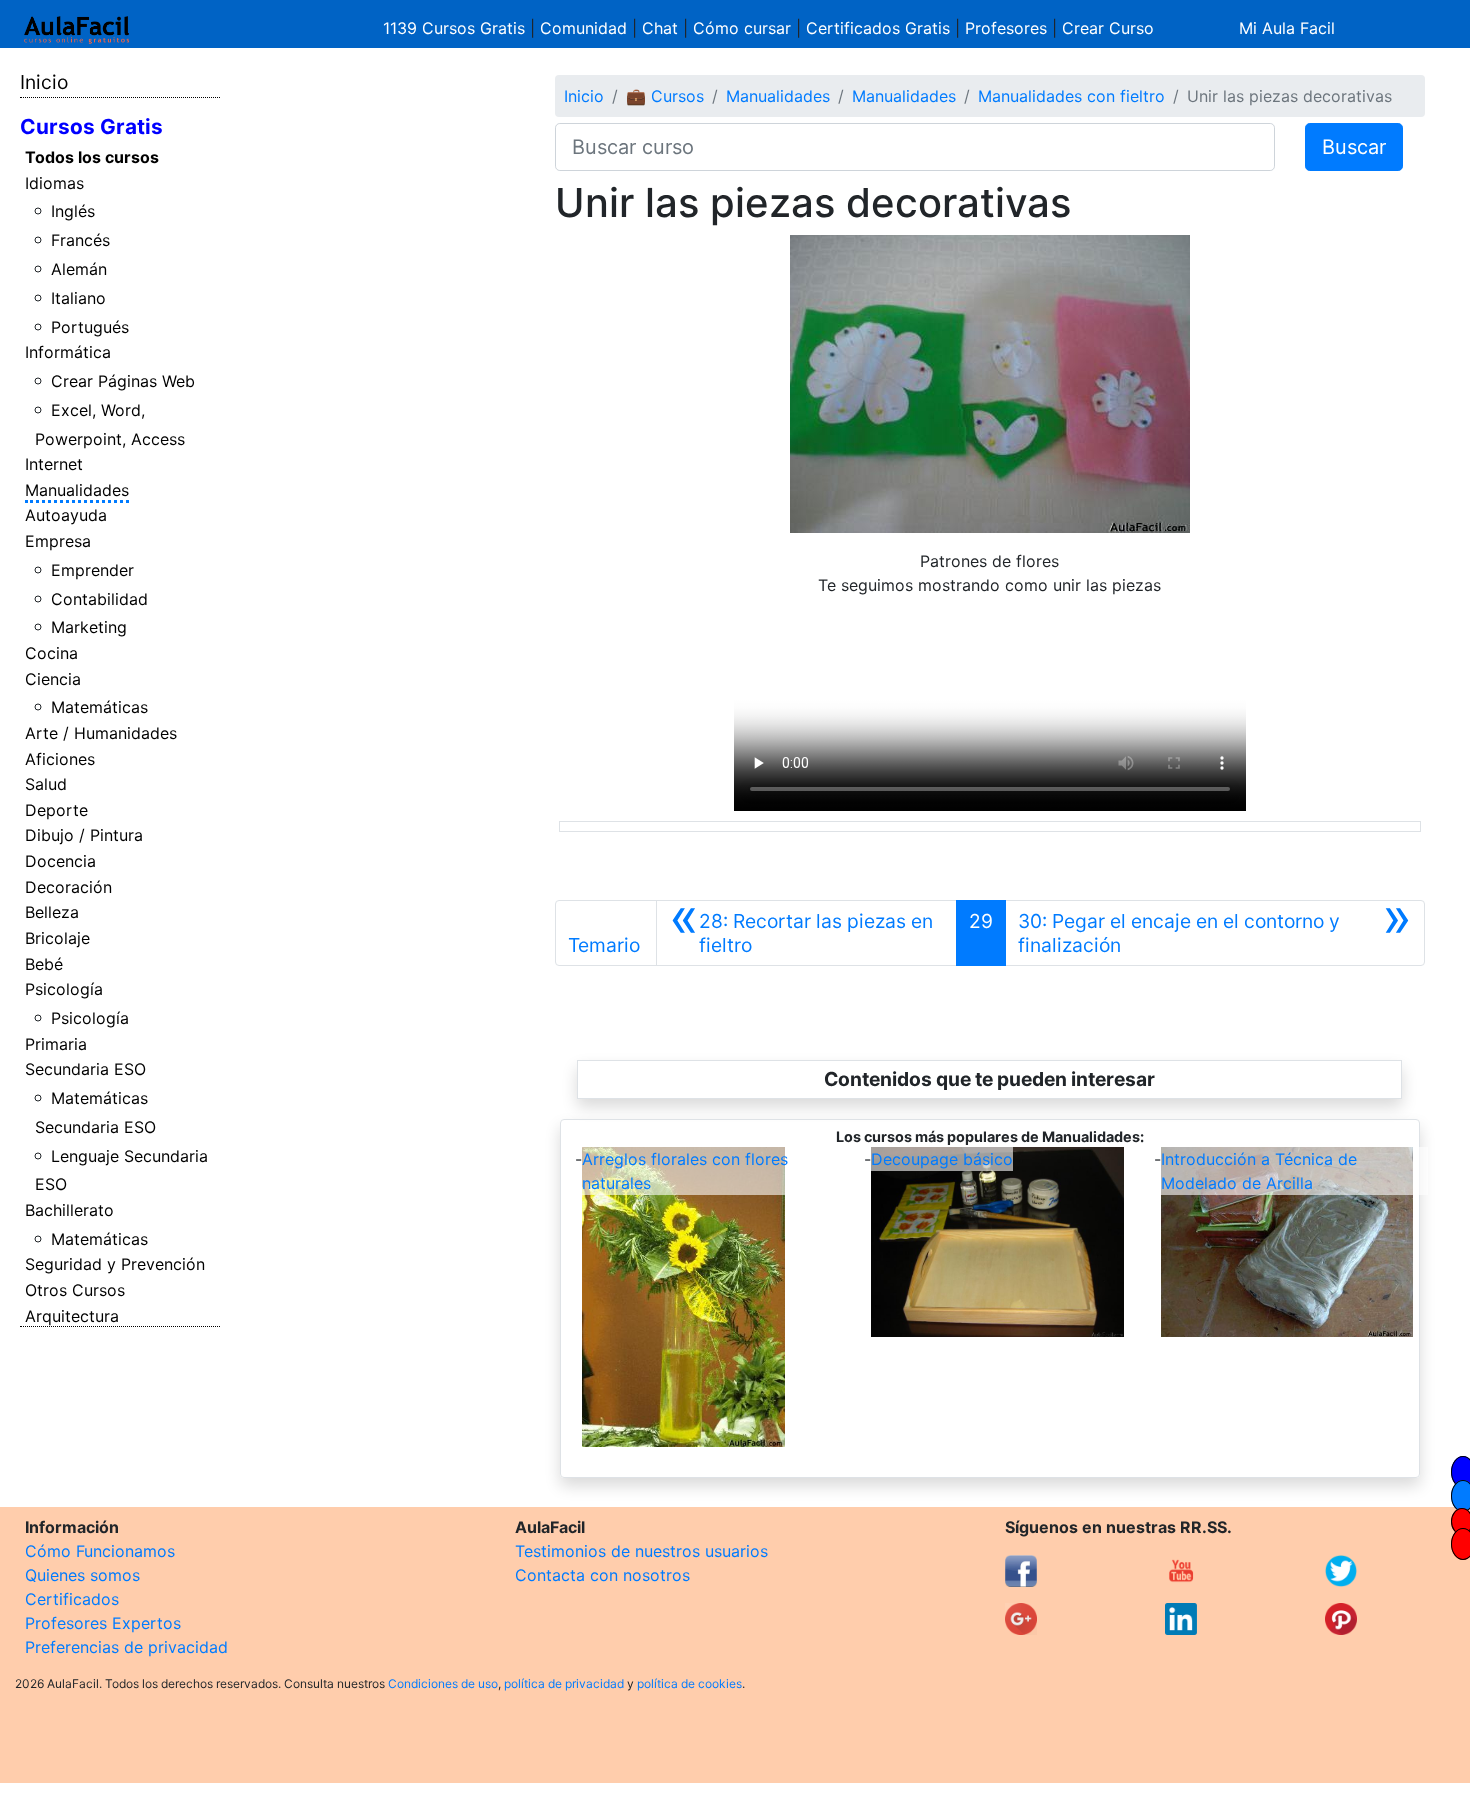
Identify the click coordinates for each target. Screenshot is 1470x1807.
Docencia (60, 861)
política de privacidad (564, 1683)
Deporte (56, 810)
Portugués (90, 327)
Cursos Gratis (91, 126)
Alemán (79, 269)
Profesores (1006, 28)
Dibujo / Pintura (84, 835)
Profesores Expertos (103, 1623)
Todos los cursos (92, 157)
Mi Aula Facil (1287, 28)
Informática (68, 352)
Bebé (44, 964)
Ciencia (53, 679)
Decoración (68, 887)
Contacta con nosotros (602, 1575)
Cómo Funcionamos (100, 1551)
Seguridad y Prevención (115, 1264)
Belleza (52, 912)
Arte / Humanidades (101, 733)
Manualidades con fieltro (1071, 96)
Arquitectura (72, 1316)
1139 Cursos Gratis (456, 28)
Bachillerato (69, 1210)
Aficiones (60, 759)
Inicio (44, 82)
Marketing (89, 627)
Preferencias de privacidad (126, 1647)
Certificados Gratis (878, 28)
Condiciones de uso (443, 1683)
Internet (54, 464)
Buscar (1354, 147)
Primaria (56, 1044)
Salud (46, 784)
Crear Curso (1108, 28)
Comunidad (583, 28)
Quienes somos (82, 1575)
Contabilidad (99, 599)
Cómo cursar (742, 28)
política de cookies (689, 1683)
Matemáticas (99, 707)
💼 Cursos (665, 96)
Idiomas (54, 183)
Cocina (51, 653)
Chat (660, 28)
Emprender (92, 570)
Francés (80, 240)
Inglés (73, 211)
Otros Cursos (75, 1290)
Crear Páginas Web (123, 381)
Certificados (72, 1599)
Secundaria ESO (85, 1069)
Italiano (78, 298)
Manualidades (77, 490)
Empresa (58, 541)
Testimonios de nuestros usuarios (641, 1551)
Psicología (64, 989)
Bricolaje (57, 938)
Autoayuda (66, 515)
